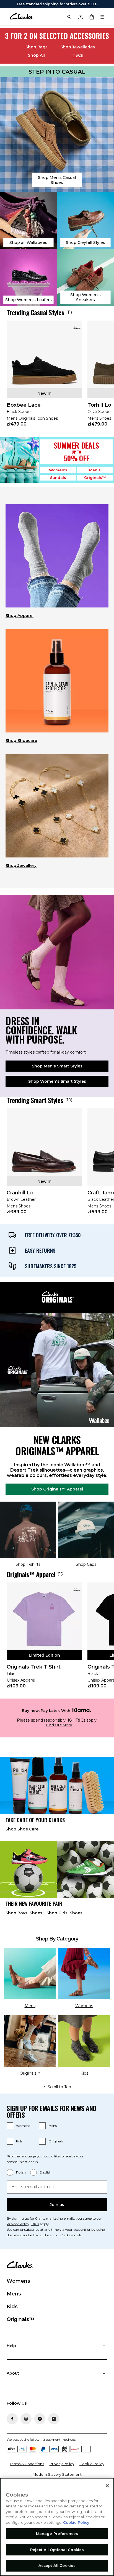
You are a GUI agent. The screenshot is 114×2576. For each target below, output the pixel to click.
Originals (56, 2141)
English (46, 2172)
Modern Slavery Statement (57, 2474)
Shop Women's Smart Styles (57, 1081)
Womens (23, 2126)
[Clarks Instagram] (26, 2419)
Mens (53, 2126)
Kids (19, 2141)
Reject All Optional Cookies (57, 2550)
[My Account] (80, 17)
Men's (95, 470)
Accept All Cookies (57, 2565)
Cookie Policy (92, 2464)
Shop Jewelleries (78, 47)
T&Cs (78, 55)
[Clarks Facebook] (12, 2419)
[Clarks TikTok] (40, 2419)
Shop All (36, 55)
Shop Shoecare (21, 741)
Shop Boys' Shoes (24, 1913)
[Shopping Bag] (91, 17)
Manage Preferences (57, 2534)
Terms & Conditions (27, 2464)
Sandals (58, 477)
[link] (44, 377)
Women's (58, 470)
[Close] (107, 2486)
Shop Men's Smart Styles (57, 1066)
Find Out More (59, 1725)
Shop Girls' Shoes (64, 1913)
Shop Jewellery (21, 866)
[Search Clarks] (69, 17)
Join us (57, 2205)
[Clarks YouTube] (54, 2419)
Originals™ (95, 477)
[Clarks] (21, 17)
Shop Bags (37, 47)
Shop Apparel (20, 616)
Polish (21, 2172)
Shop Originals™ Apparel (57, 1489)
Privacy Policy (18, 2224)
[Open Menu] (102, 17)
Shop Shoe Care (22, 1829)
